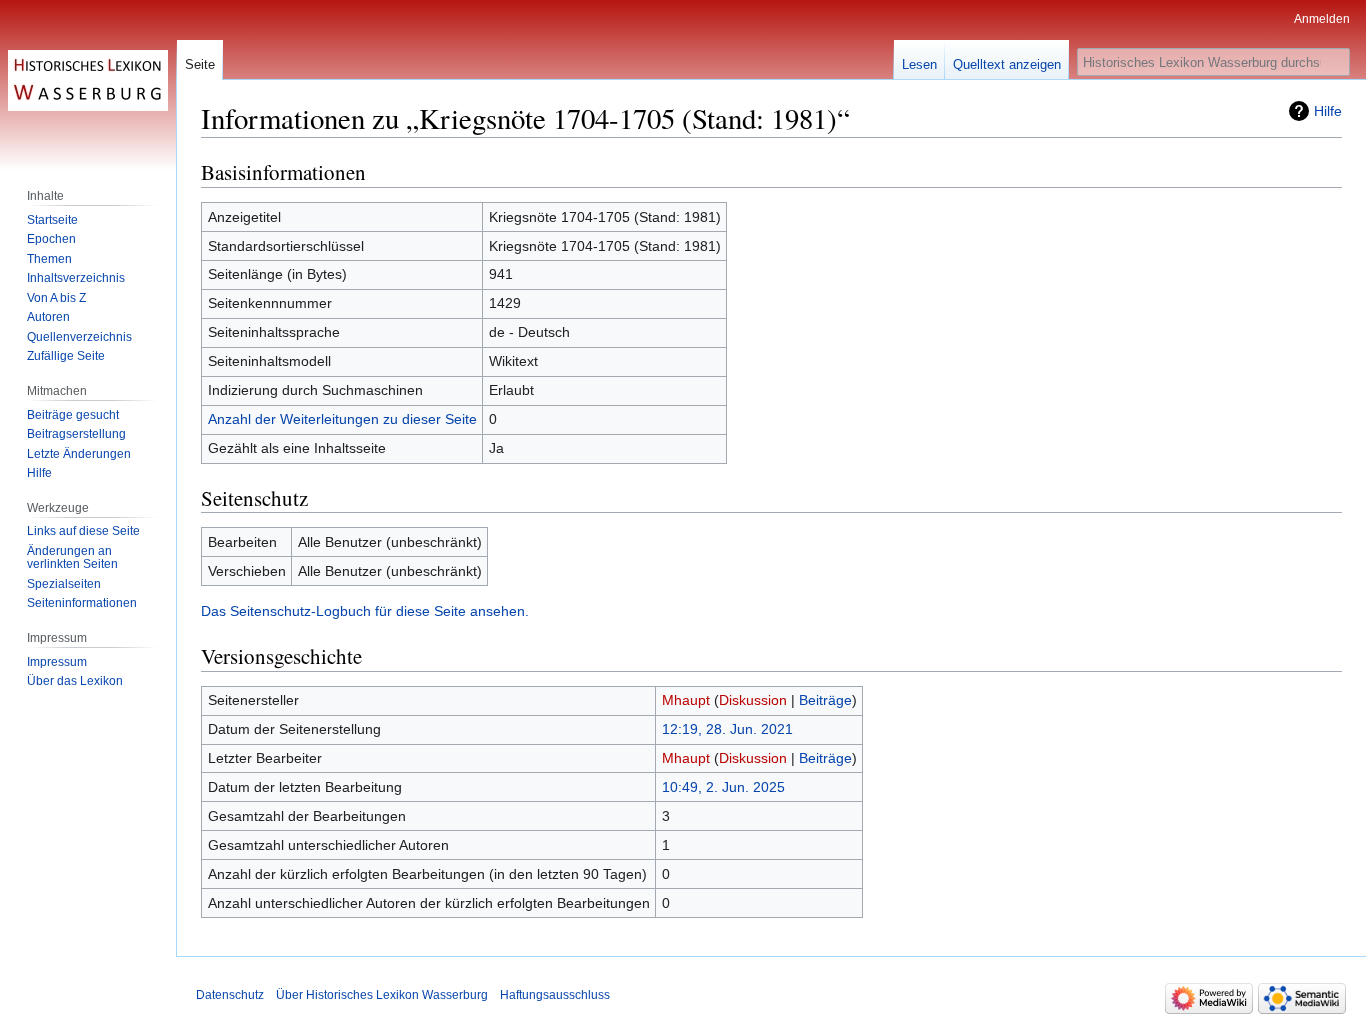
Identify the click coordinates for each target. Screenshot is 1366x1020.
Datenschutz (230, 995)
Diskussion (753, 700)
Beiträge (825, 700)
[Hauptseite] (88, 80)
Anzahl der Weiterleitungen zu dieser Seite (342, 419)
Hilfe (1328, 111)
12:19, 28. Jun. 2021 (727, 729)
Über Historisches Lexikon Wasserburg (382, 995)
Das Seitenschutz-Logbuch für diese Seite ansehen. (365, 611)
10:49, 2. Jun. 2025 (723, 787)
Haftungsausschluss (555, 995)
